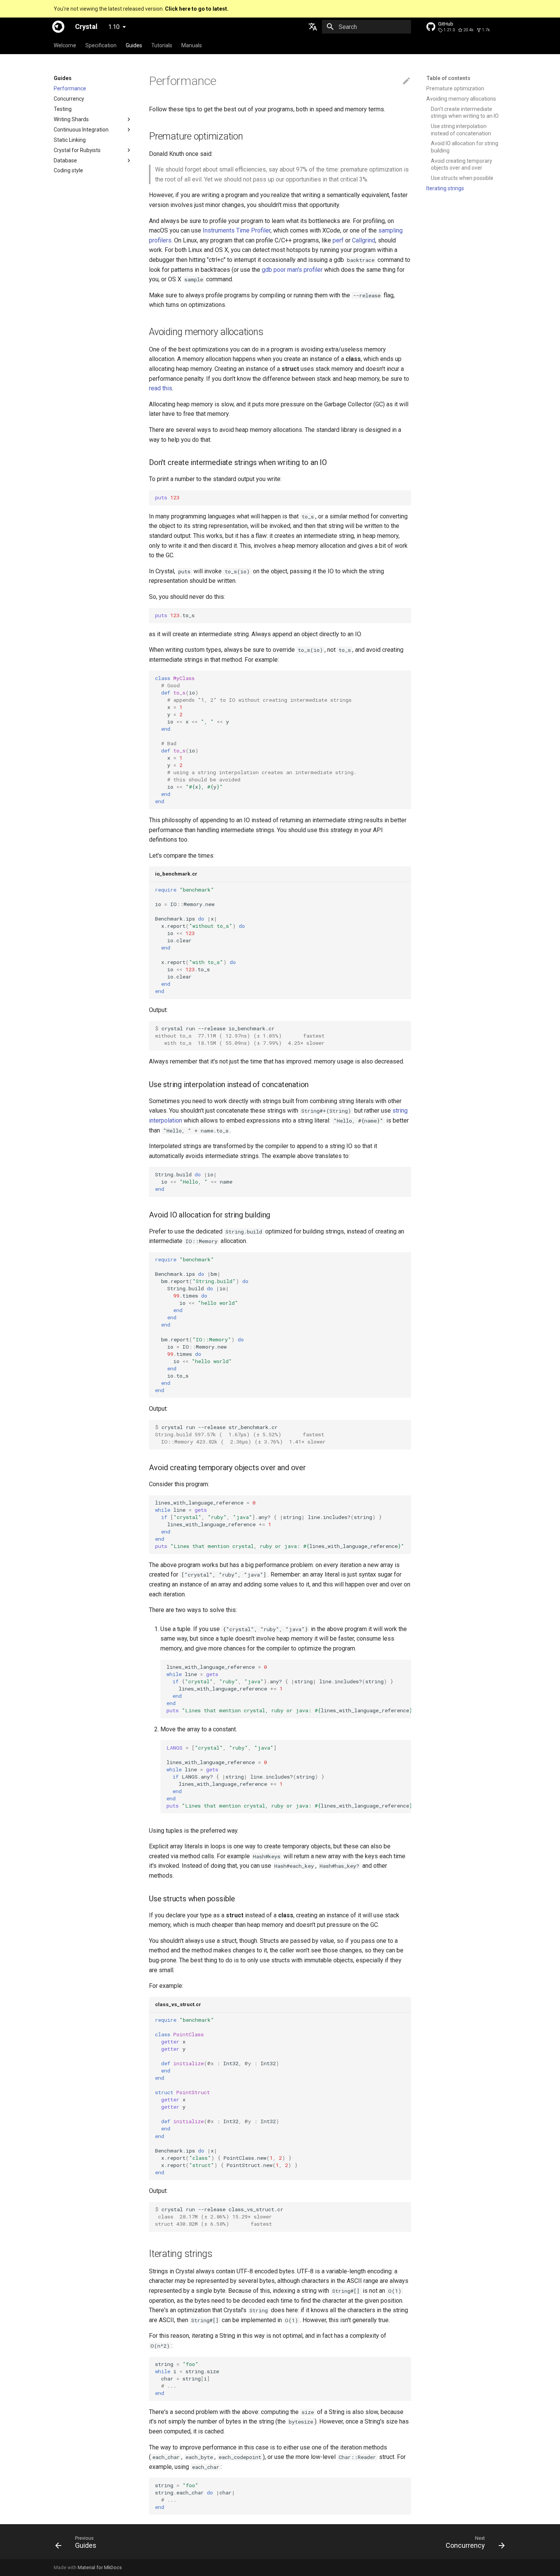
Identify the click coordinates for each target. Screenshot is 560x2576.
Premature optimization (455, 88)
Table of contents (448, 78)
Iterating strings (445, 188)
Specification (101, 45)
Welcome (65, 45)
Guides (134, 45)
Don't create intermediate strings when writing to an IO (465, 112)
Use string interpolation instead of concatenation (461, 130)
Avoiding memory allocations (461, 99)
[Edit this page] (406, 81)
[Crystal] (58, 27)
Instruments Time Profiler (237, 230)
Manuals (192, 45)
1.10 (114, 27)
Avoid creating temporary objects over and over (462, 164)
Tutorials (162, 45)
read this (161, 388)
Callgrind (364, 240)
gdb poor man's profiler (292, 270)
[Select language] (313, 27)
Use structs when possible (462, 178)
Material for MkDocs (100, 2567)
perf (338, 240)
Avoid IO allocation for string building (465, 147)
